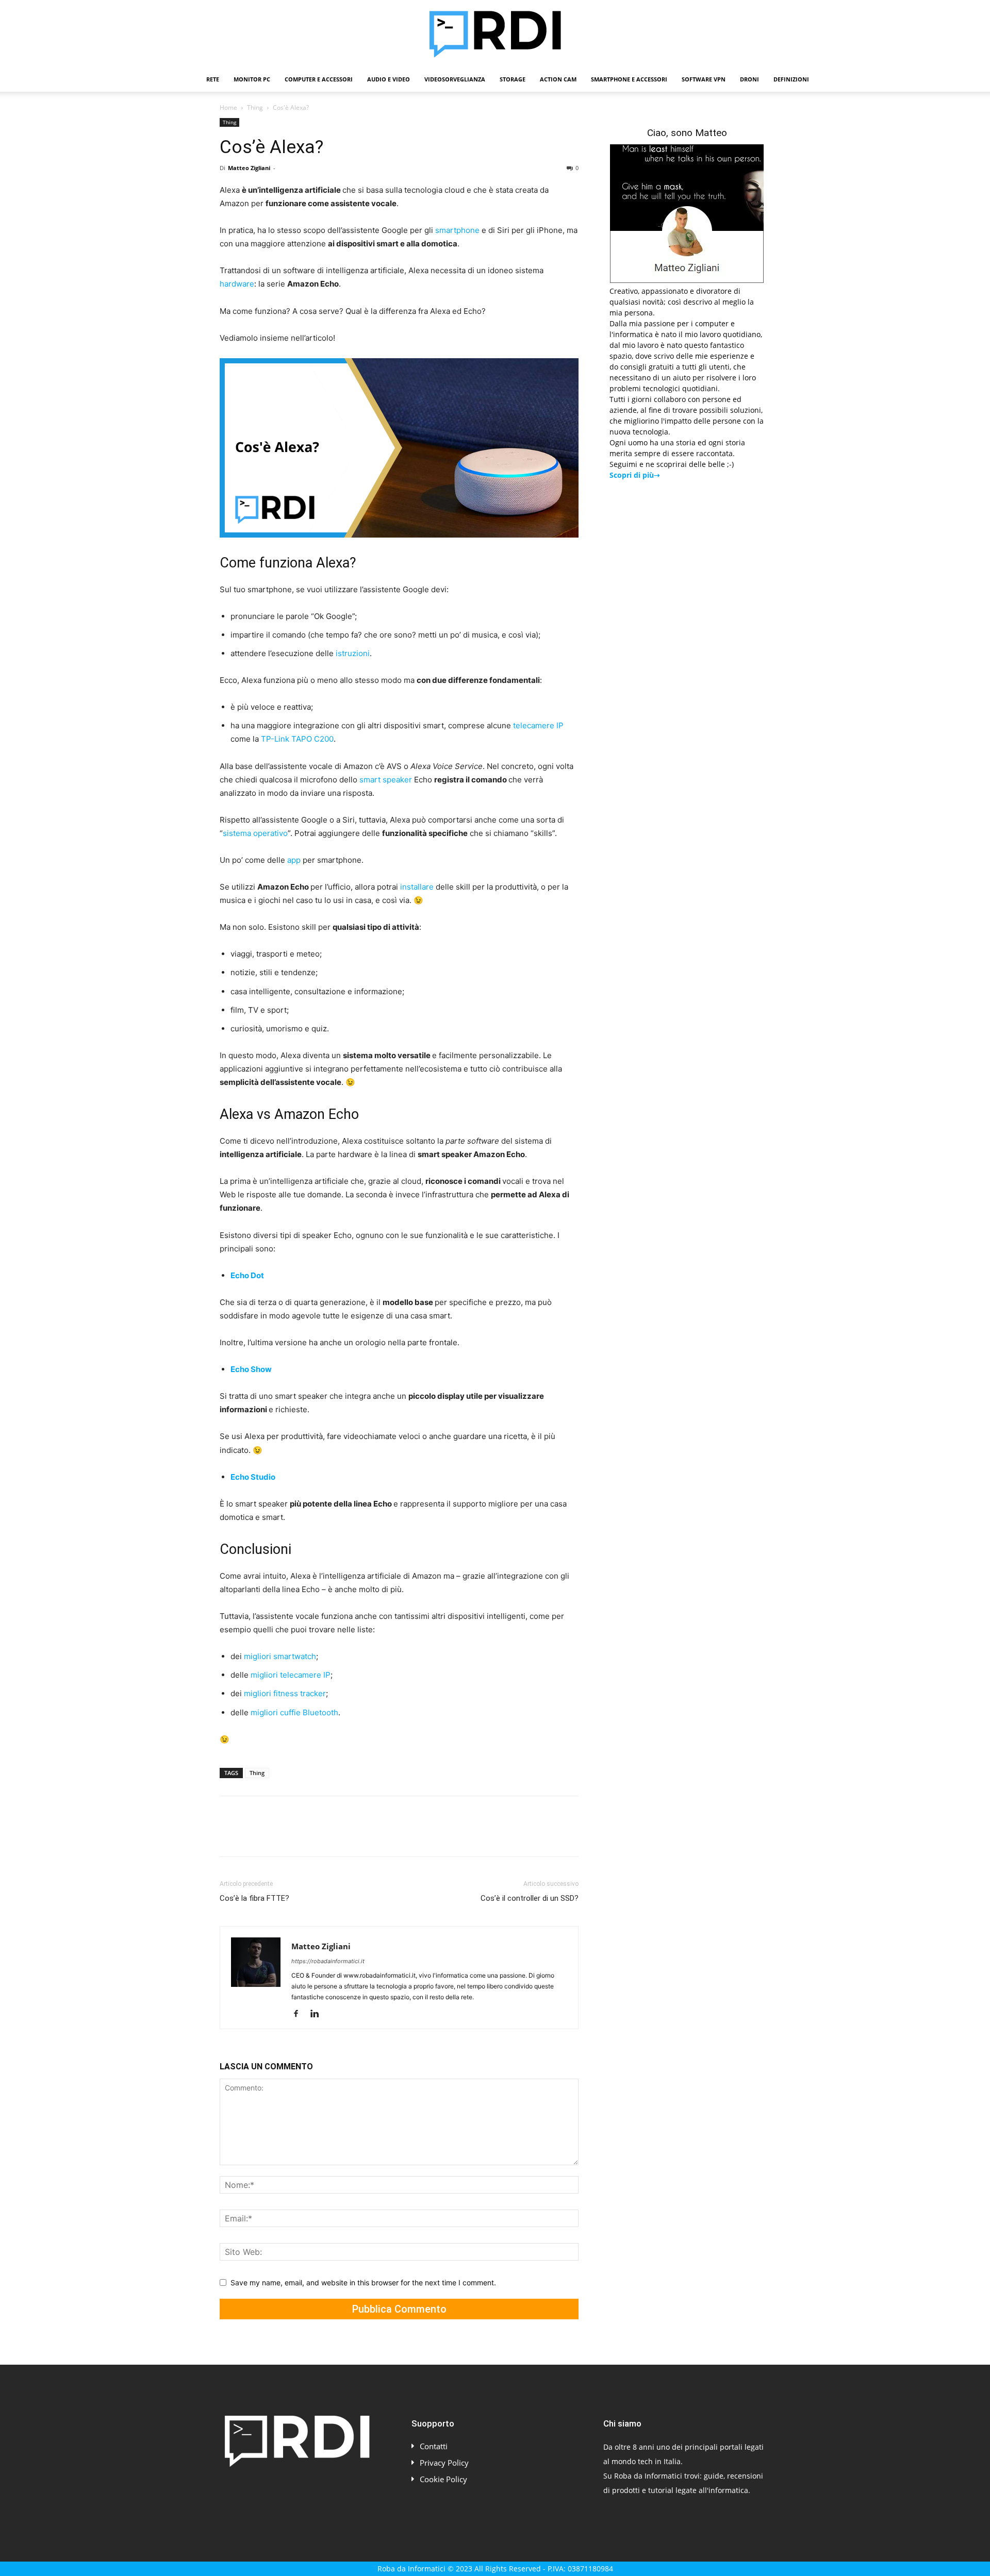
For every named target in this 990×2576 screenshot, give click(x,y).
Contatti (434, 2446)
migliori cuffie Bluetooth (294, 1712)
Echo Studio (253, 1477)
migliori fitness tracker (285, 1693)
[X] (254, 1835)
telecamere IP (538, 725)
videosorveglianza (455, 79)
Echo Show (251, 1369)
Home (228, 107)
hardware (237, 284)
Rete (213, 79)
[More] (397, 1835)
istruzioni (353, 653)
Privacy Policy (444, 2463)
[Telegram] (372, 1835)
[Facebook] (230, 1835)
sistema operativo (255, 833)
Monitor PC (252, 79)
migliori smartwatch (280, 1656)
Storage (513, 79)
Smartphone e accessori (629, 79)
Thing (255, 107)
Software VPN (704, 79)
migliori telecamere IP (291, 1675)
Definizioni (791, 79)
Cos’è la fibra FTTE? (254, 1898)
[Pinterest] (277, 1835)
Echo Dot (247, 1275)
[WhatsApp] (301, 1835)
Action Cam (558, 79)
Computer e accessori (319, 79)
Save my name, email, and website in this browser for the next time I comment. (363, 2282)
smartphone (457, 230)
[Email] (349, 1835)
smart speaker (386, 780)
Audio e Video (389, 79)
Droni (749, 79)
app (294, 860)
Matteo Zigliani (249, 168)
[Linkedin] (325, 1835)
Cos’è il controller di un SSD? (530, 1898)
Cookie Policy (443, 2479)
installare (417, 887)
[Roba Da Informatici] (495, 34)
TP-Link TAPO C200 (297, 739)
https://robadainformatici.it (328, 1961)
